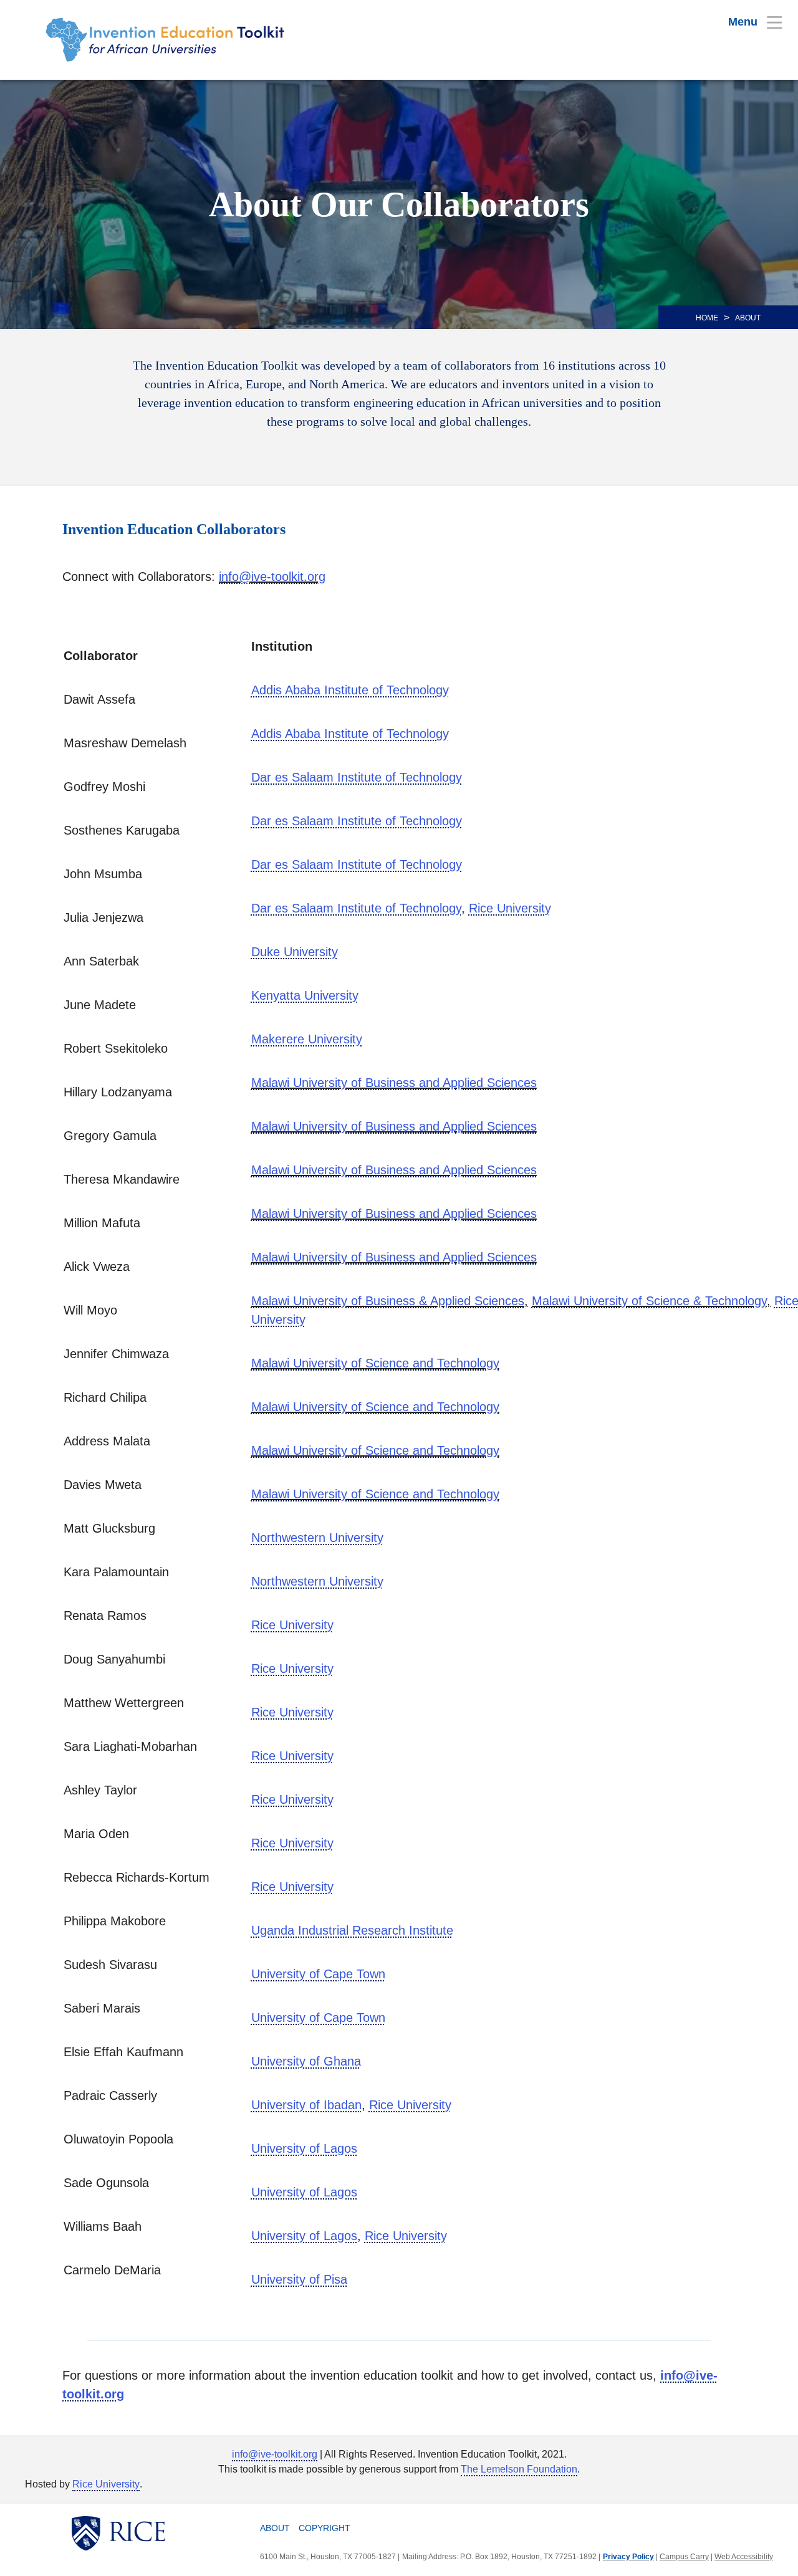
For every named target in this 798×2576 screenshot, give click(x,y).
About (275, 2528)
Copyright (324, 2528)
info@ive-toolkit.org (272, 577)
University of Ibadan (306, 2105)
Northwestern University (317, 1538)
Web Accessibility (744, 2557)
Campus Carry (684, 2557)
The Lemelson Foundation (519, 2469)
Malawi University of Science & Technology (649, 1301)
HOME (707, 318)
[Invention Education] (174, 40)
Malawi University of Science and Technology (375, 1363)
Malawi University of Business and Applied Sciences (394, 1083)
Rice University (106, 2484)
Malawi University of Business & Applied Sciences (388, 1301)
